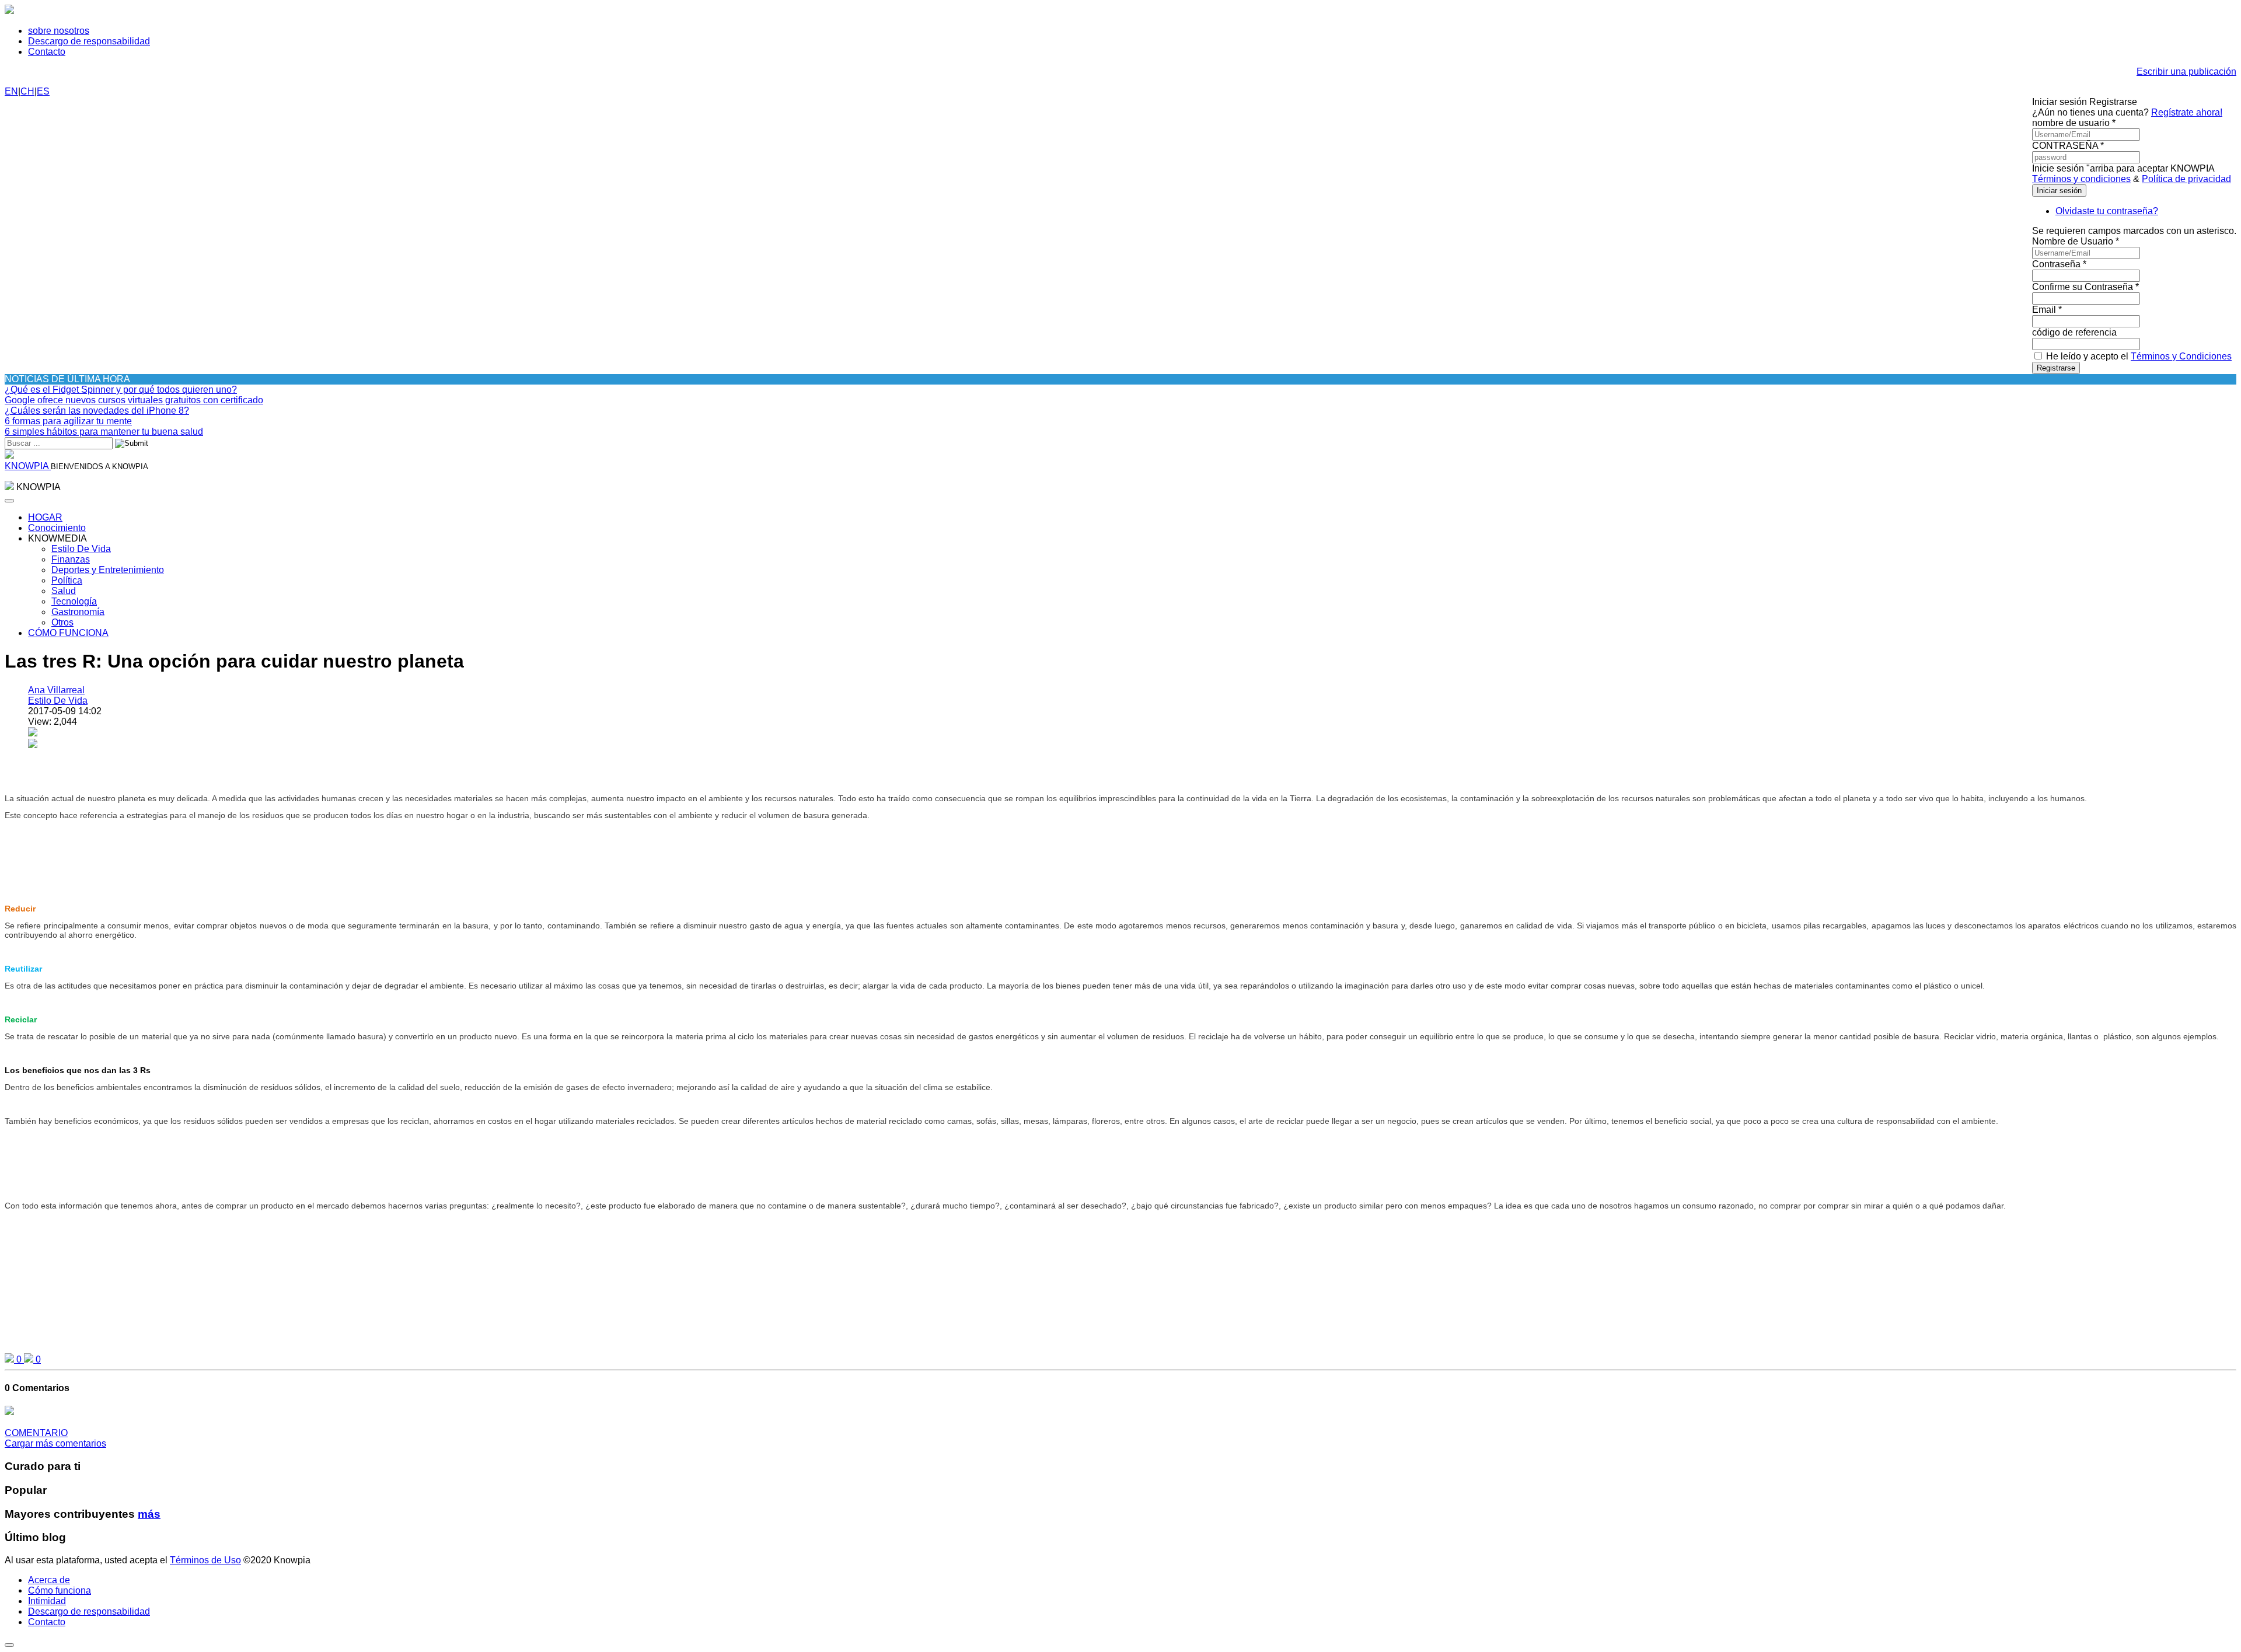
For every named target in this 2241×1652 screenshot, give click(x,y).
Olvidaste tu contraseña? (2107, 211)
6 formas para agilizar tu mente (68, 421)
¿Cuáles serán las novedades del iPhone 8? (97, 411)
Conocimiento (57, 528)
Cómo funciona (60, 1590)
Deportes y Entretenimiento (108, 570)
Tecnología (74, 601)
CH (27, 91)
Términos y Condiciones (2181, 356)
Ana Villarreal (56, 690)
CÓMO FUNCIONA (68, 633)
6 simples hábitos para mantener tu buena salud (104, 432)
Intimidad (47, 1601)
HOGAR (45, 517)
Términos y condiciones (2081, 179)
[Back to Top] (9, 1645)
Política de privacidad (2186, 179)
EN (11, 91)
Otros (62, 622)
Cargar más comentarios (55, 1443)
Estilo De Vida (81, 549)
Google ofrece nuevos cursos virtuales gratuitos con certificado (134, 400)
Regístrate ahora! (2187, 112)
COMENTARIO (36, 1433)
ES (43, 91)
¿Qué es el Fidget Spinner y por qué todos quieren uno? (121, 390)
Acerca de (49, 1580)
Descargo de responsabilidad (89, 41)
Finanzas (71, 559)
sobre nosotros (59, 31)
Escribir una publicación (2186, 71)
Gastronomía (78, 612)
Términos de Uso (205, 1560)
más (149, 1514)
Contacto (47, 52)
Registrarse (2056, 368)
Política (67, 580)
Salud (64, 591)
